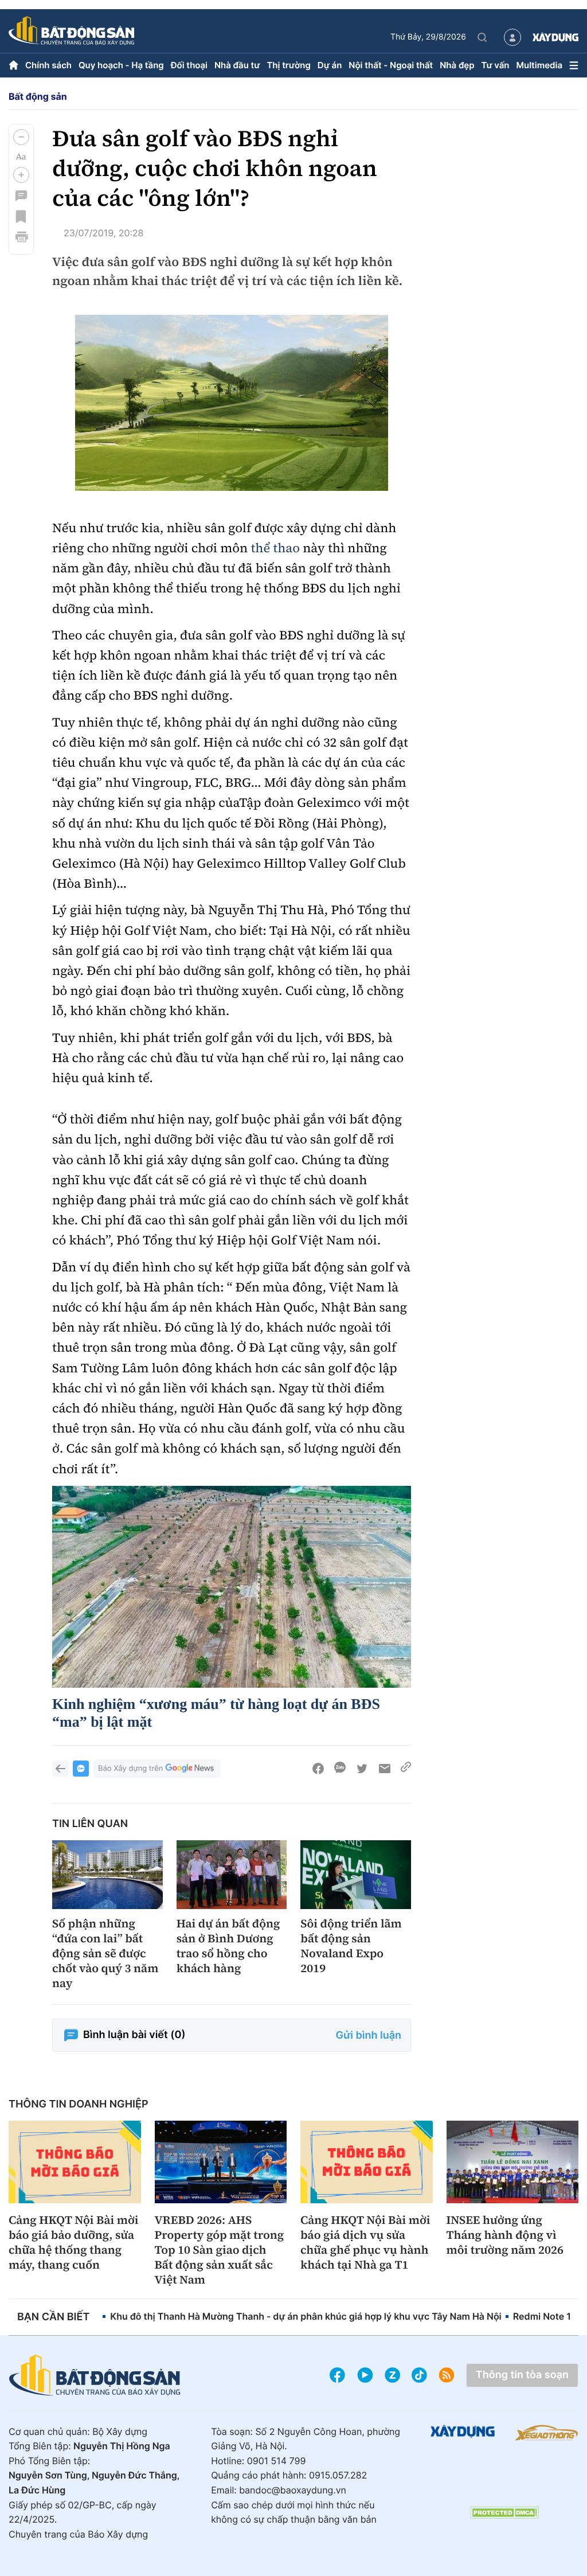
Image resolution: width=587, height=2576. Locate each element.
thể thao (275, 548)
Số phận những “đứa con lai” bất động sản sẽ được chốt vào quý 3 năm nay (105, 1953)
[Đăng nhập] (512, 37)
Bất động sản (38, 96)
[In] (21, 237)
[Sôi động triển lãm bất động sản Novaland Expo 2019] (356, 1875)
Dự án (330, 65)
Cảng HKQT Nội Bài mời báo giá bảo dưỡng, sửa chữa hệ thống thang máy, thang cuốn (73, 2242)
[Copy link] (406, 1769)
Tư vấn (496, 65)
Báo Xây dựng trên (130, 1769)
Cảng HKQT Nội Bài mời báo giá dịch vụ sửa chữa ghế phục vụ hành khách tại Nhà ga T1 (365, 2242)
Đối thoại (189, 65)
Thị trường (288, 65)
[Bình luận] (21, 196)
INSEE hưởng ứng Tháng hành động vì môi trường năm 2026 (505, 2235)
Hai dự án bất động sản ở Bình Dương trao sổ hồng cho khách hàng (228, 1946)
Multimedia (539, 65)
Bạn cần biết (53, 2317)
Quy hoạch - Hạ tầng (121, 65)
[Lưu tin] (21, 216)
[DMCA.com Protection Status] (504, 2513)
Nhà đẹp (457, 65)
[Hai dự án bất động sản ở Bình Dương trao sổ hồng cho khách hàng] (232, 1875)
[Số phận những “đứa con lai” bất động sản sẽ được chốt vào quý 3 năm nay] (107, 1875)
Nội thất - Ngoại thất (391, 65)
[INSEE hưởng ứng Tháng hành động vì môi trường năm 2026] (513, 2162)
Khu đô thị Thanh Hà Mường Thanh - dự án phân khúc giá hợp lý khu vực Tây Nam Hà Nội (306, 2316)
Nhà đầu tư (237, 65)
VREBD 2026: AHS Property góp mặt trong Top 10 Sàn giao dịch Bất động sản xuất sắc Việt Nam (220, 2250)
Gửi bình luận (369, 2036)
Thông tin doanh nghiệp (79, 2104)
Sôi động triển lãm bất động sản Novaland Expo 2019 (351, 1946)
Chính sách (48, 65)
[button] (21, 137)
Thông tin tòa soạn (522, 2375)
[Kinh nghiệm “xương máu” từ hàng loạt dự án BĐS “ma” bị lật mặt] (232, 1587)
